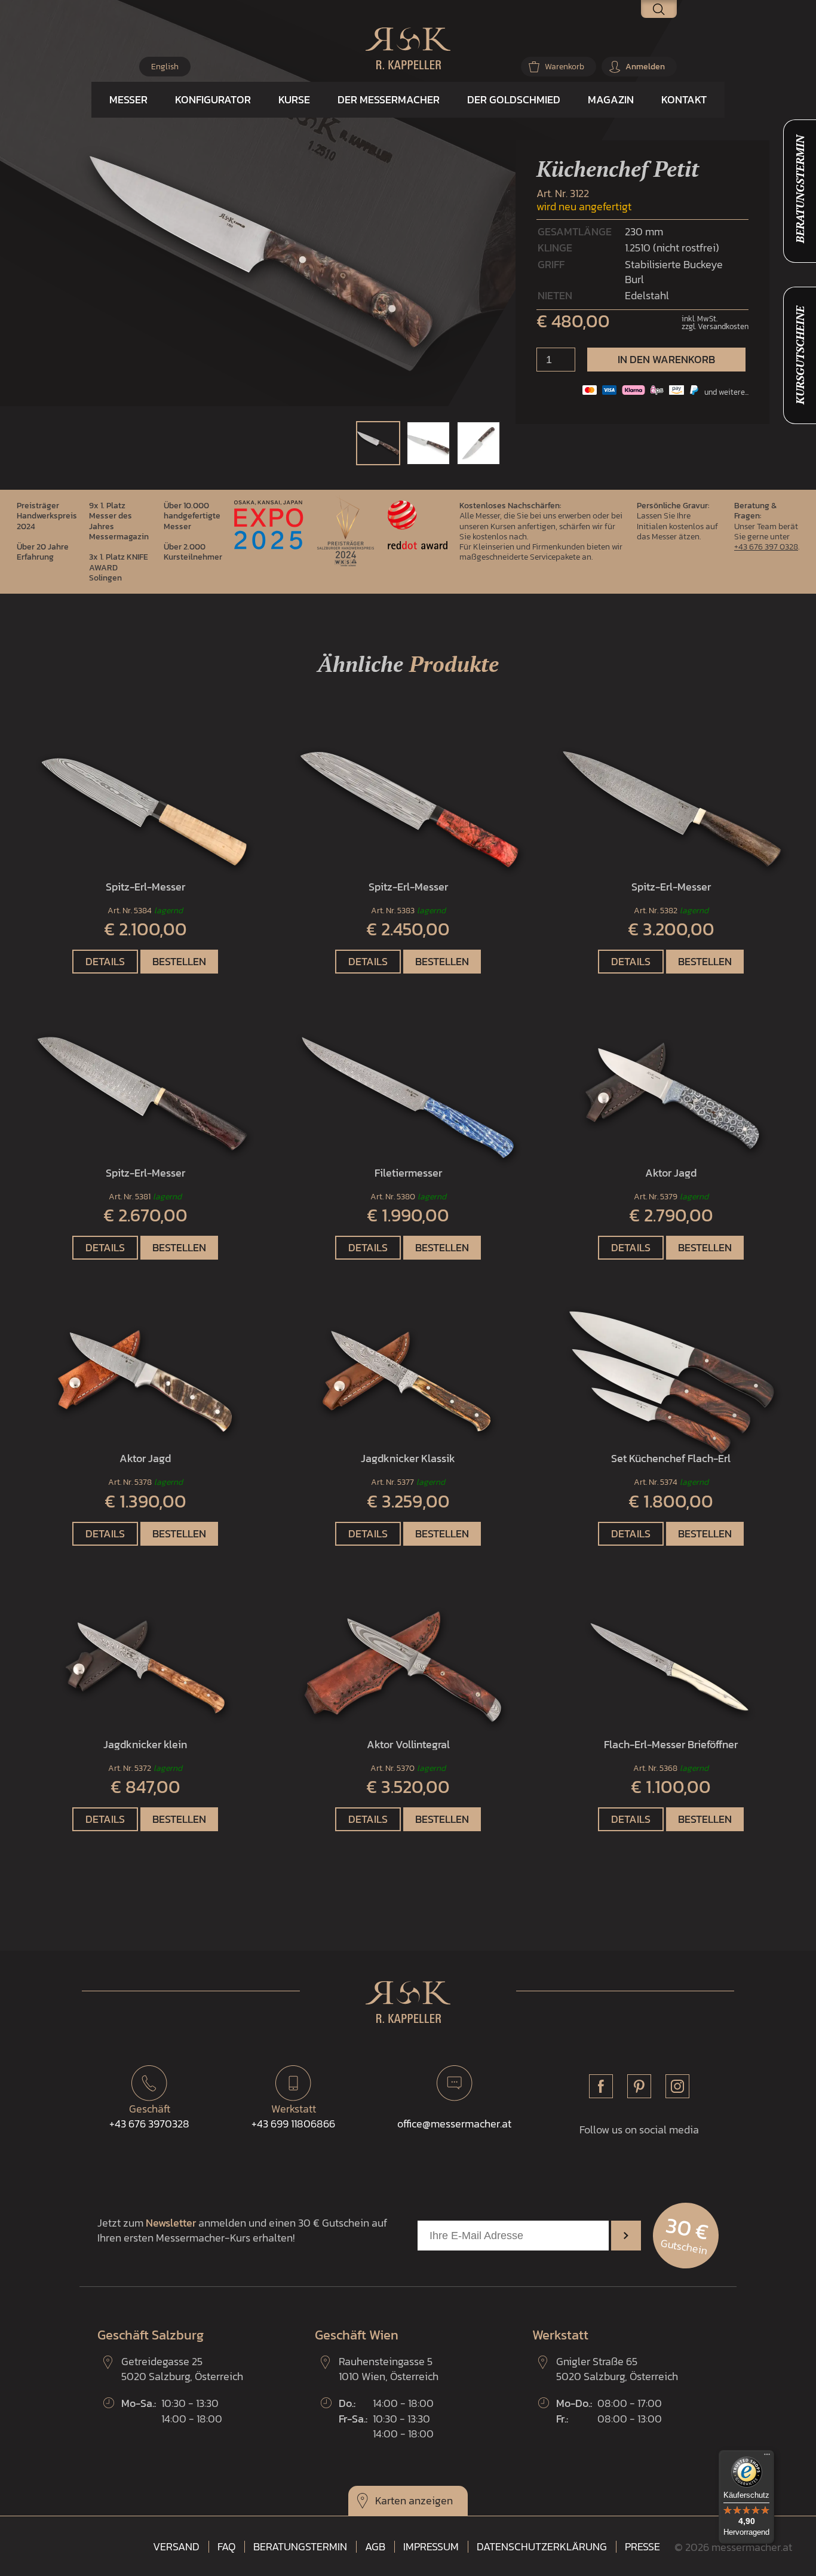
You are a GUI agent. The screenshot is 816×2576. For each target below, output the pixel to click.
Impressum (431, 2547)
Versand (176, 2547)
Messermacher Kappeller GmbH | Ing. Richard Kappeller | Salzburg (408, 48)
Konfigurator (213, 99)
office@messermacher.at (454, 2124)
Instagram (677, 2086)
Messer (128, 99)
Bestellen (179, 961)
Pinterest (639, 2086)
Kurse (294, 99)
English (165, 67)
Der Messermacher (389, 99)
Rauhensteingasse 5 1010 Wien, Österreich (389, 2369)
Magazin (611, 99)
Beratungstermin (300, 2547)
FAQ (226, 2547)
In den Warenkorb (666, 359)
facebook (601, 2086)
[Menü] (767, 2457)
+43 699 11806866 (293, 2116)
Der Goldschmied (514, 99)
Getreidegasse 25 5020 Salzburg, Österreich (182, 2369)
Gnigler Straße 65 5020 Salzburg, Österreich (617, 2369)
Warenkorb (565, 67)
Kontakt (684, 99)
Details (105, 961)
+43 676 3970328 (149, 2116)
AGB (375, 2547)
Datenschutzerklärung (542, 2547)
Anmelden (645, 67)
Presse (642, 2547)
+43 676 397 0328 (766, 546)
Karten (391, 2500)
